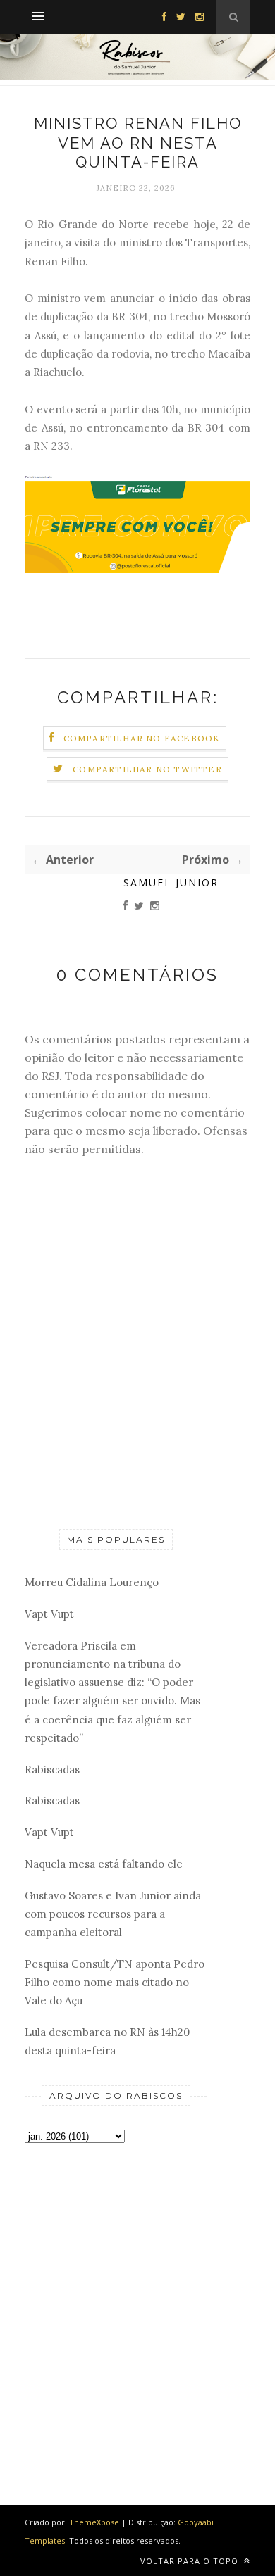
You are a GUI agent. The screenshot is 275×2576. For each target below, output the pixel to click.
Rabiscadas (52, 1770)
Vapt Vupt (49, 1614)
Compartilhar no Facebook (142, 738)
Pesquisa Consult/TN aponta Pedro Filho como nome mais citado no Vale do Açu (115, 1983)
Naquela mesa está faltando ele (104, 1864)
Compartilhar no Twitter (147, 769)
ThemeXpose (94, 2522)
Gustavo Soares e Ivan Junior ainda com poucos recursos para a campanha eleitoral (113, 1914)
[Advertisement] (116, 2258)
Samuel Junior (171, 882)
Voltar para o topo (191, 2561)
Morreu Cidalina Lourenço (92, 1582)
